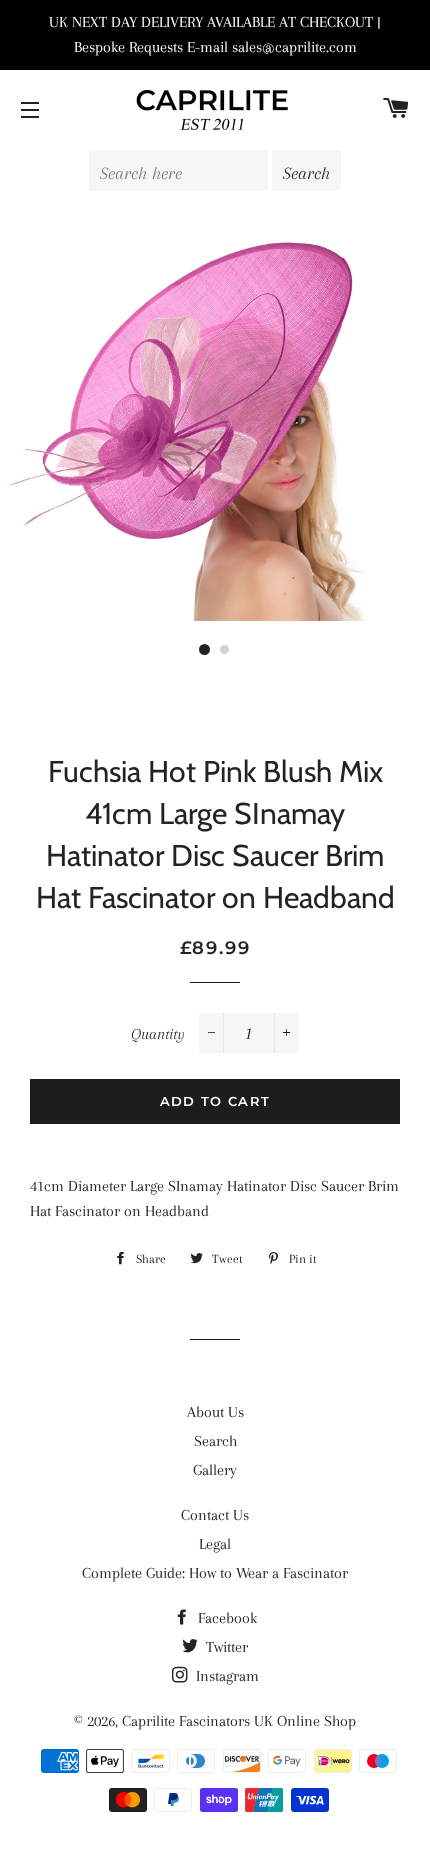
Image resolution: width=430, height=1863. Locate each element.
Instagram (225, 1676)
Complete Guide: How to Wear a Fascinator (215, 1573)
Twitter (225, 1647)
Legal (215, 1544)
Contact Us (215, 1515)
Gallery (215, 1470)
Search (215, 1441)
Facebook (225, 1618)
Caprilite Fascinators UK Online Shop (239, 1721)
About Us (215, 1412)
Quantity (158, 1034)
